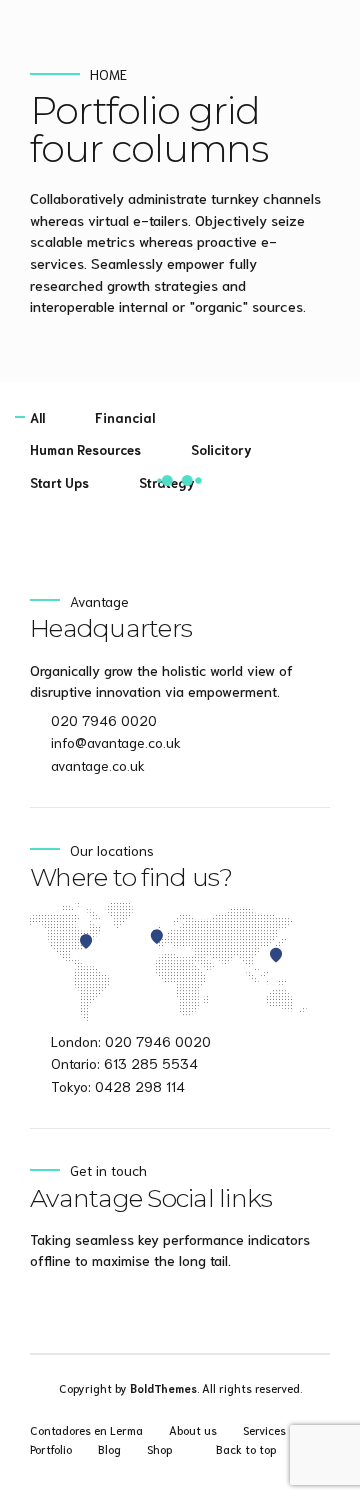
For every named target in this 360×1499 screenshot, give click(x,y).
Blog (109, 1448)
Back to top (246, 1448)
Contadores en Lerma (86, 1429)
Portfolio (51, 1448)
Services (264, 1429)
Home (108, 74)
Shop (159, 1448)
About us (193, 1429)
